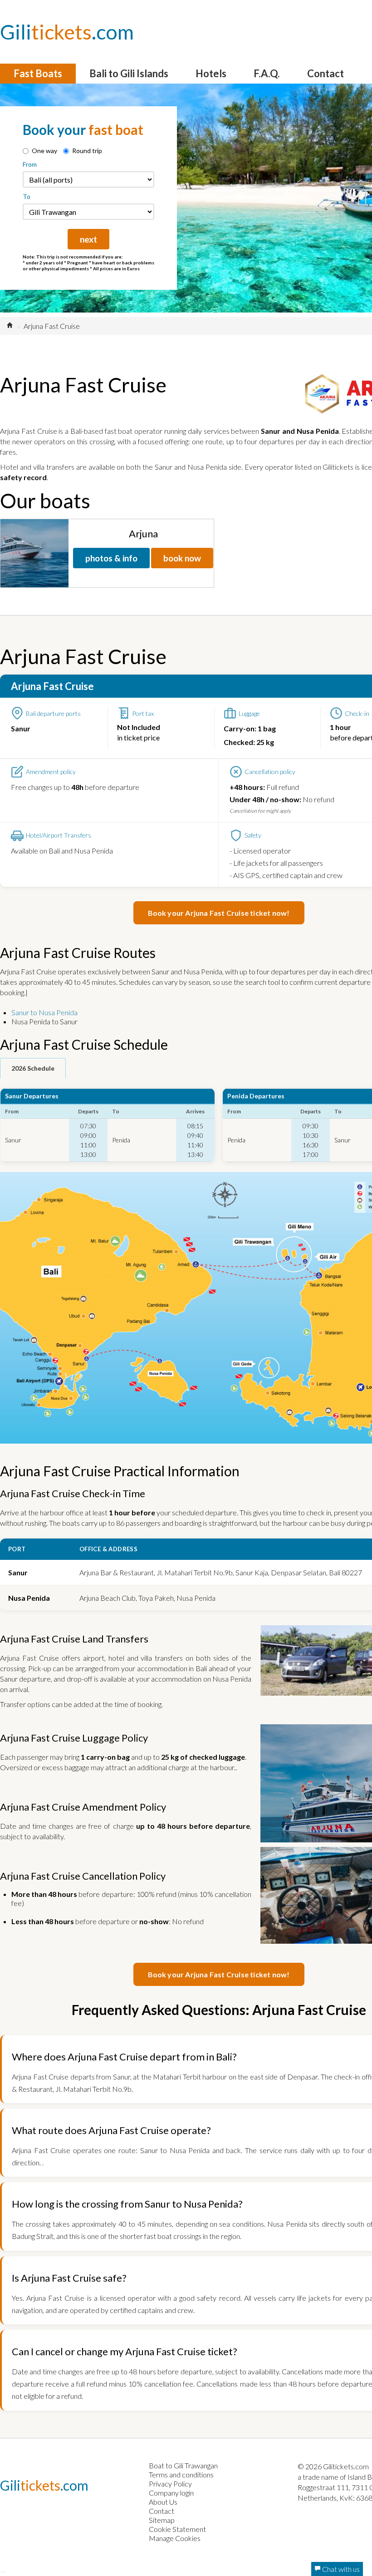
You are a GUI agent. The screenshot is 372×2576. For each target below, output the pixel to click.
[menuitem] (38, 74)
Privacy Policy (170, 2484)
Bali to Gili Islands (129, 73)
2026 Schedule (33, 1068)
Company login (171, 2493)
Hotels (211, 73)
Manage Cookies (175, 2538)
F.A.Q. (267, 73)
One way (44, 151)
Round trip (87, 151)
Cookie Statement (177, 2529)
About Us (163, 2502)
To (27, 196)
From (30, 164)
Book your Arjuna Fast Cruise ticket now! (219, 913)
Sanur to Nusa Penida (44, 1012)
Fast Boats (38, 73)
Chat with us (340, 2569)
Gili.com (67, 32)
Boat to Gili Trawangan (183, 2465)
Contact (325, 73)
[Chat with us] (3, 2571)
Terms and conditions (181, 2474)
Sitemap (162, 2520)
